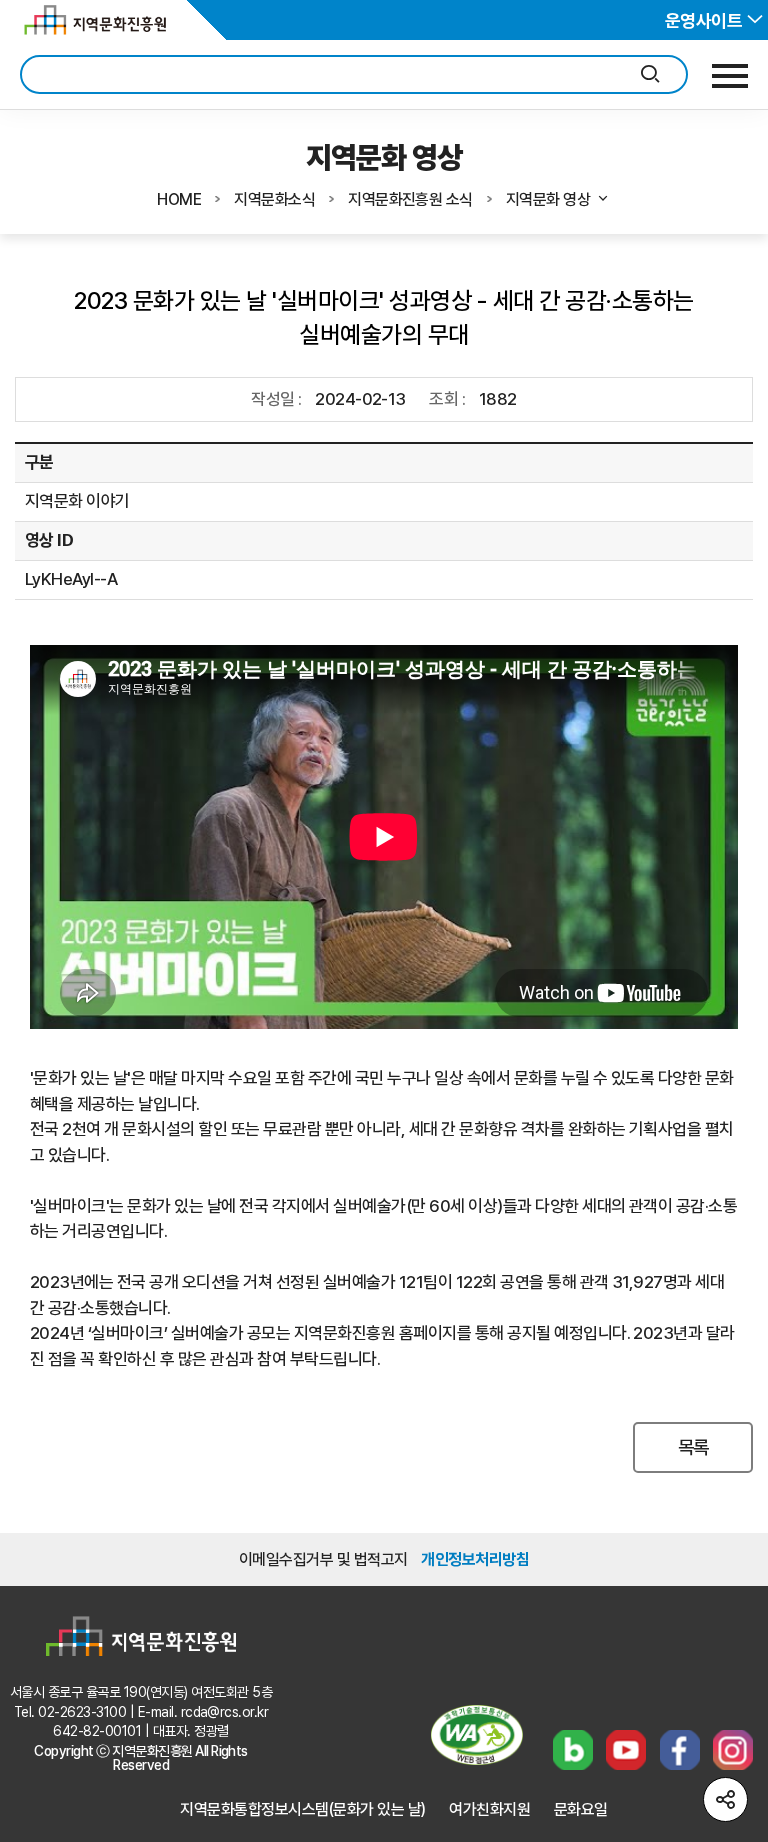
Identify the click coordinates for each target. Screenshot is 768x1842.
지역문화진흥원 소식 (410, 199)
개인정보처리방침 (475, 1559)
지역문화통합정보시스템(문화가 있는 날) (302, 1809)
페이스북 (680, 1750)
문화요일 (581, 1809)
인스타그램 (733, 1750)
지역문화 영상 (548, 199)
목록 (693, 1447)
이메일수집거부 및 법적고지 (323, 1559)
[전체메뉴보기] (730, 76)
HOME (179, 199)
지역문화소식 (274, 199)
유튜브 (626, 1750)
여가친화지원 (489, 1809)
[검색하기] (650, 74)
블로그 (573, 1750)
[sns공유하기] (725, 1799)
